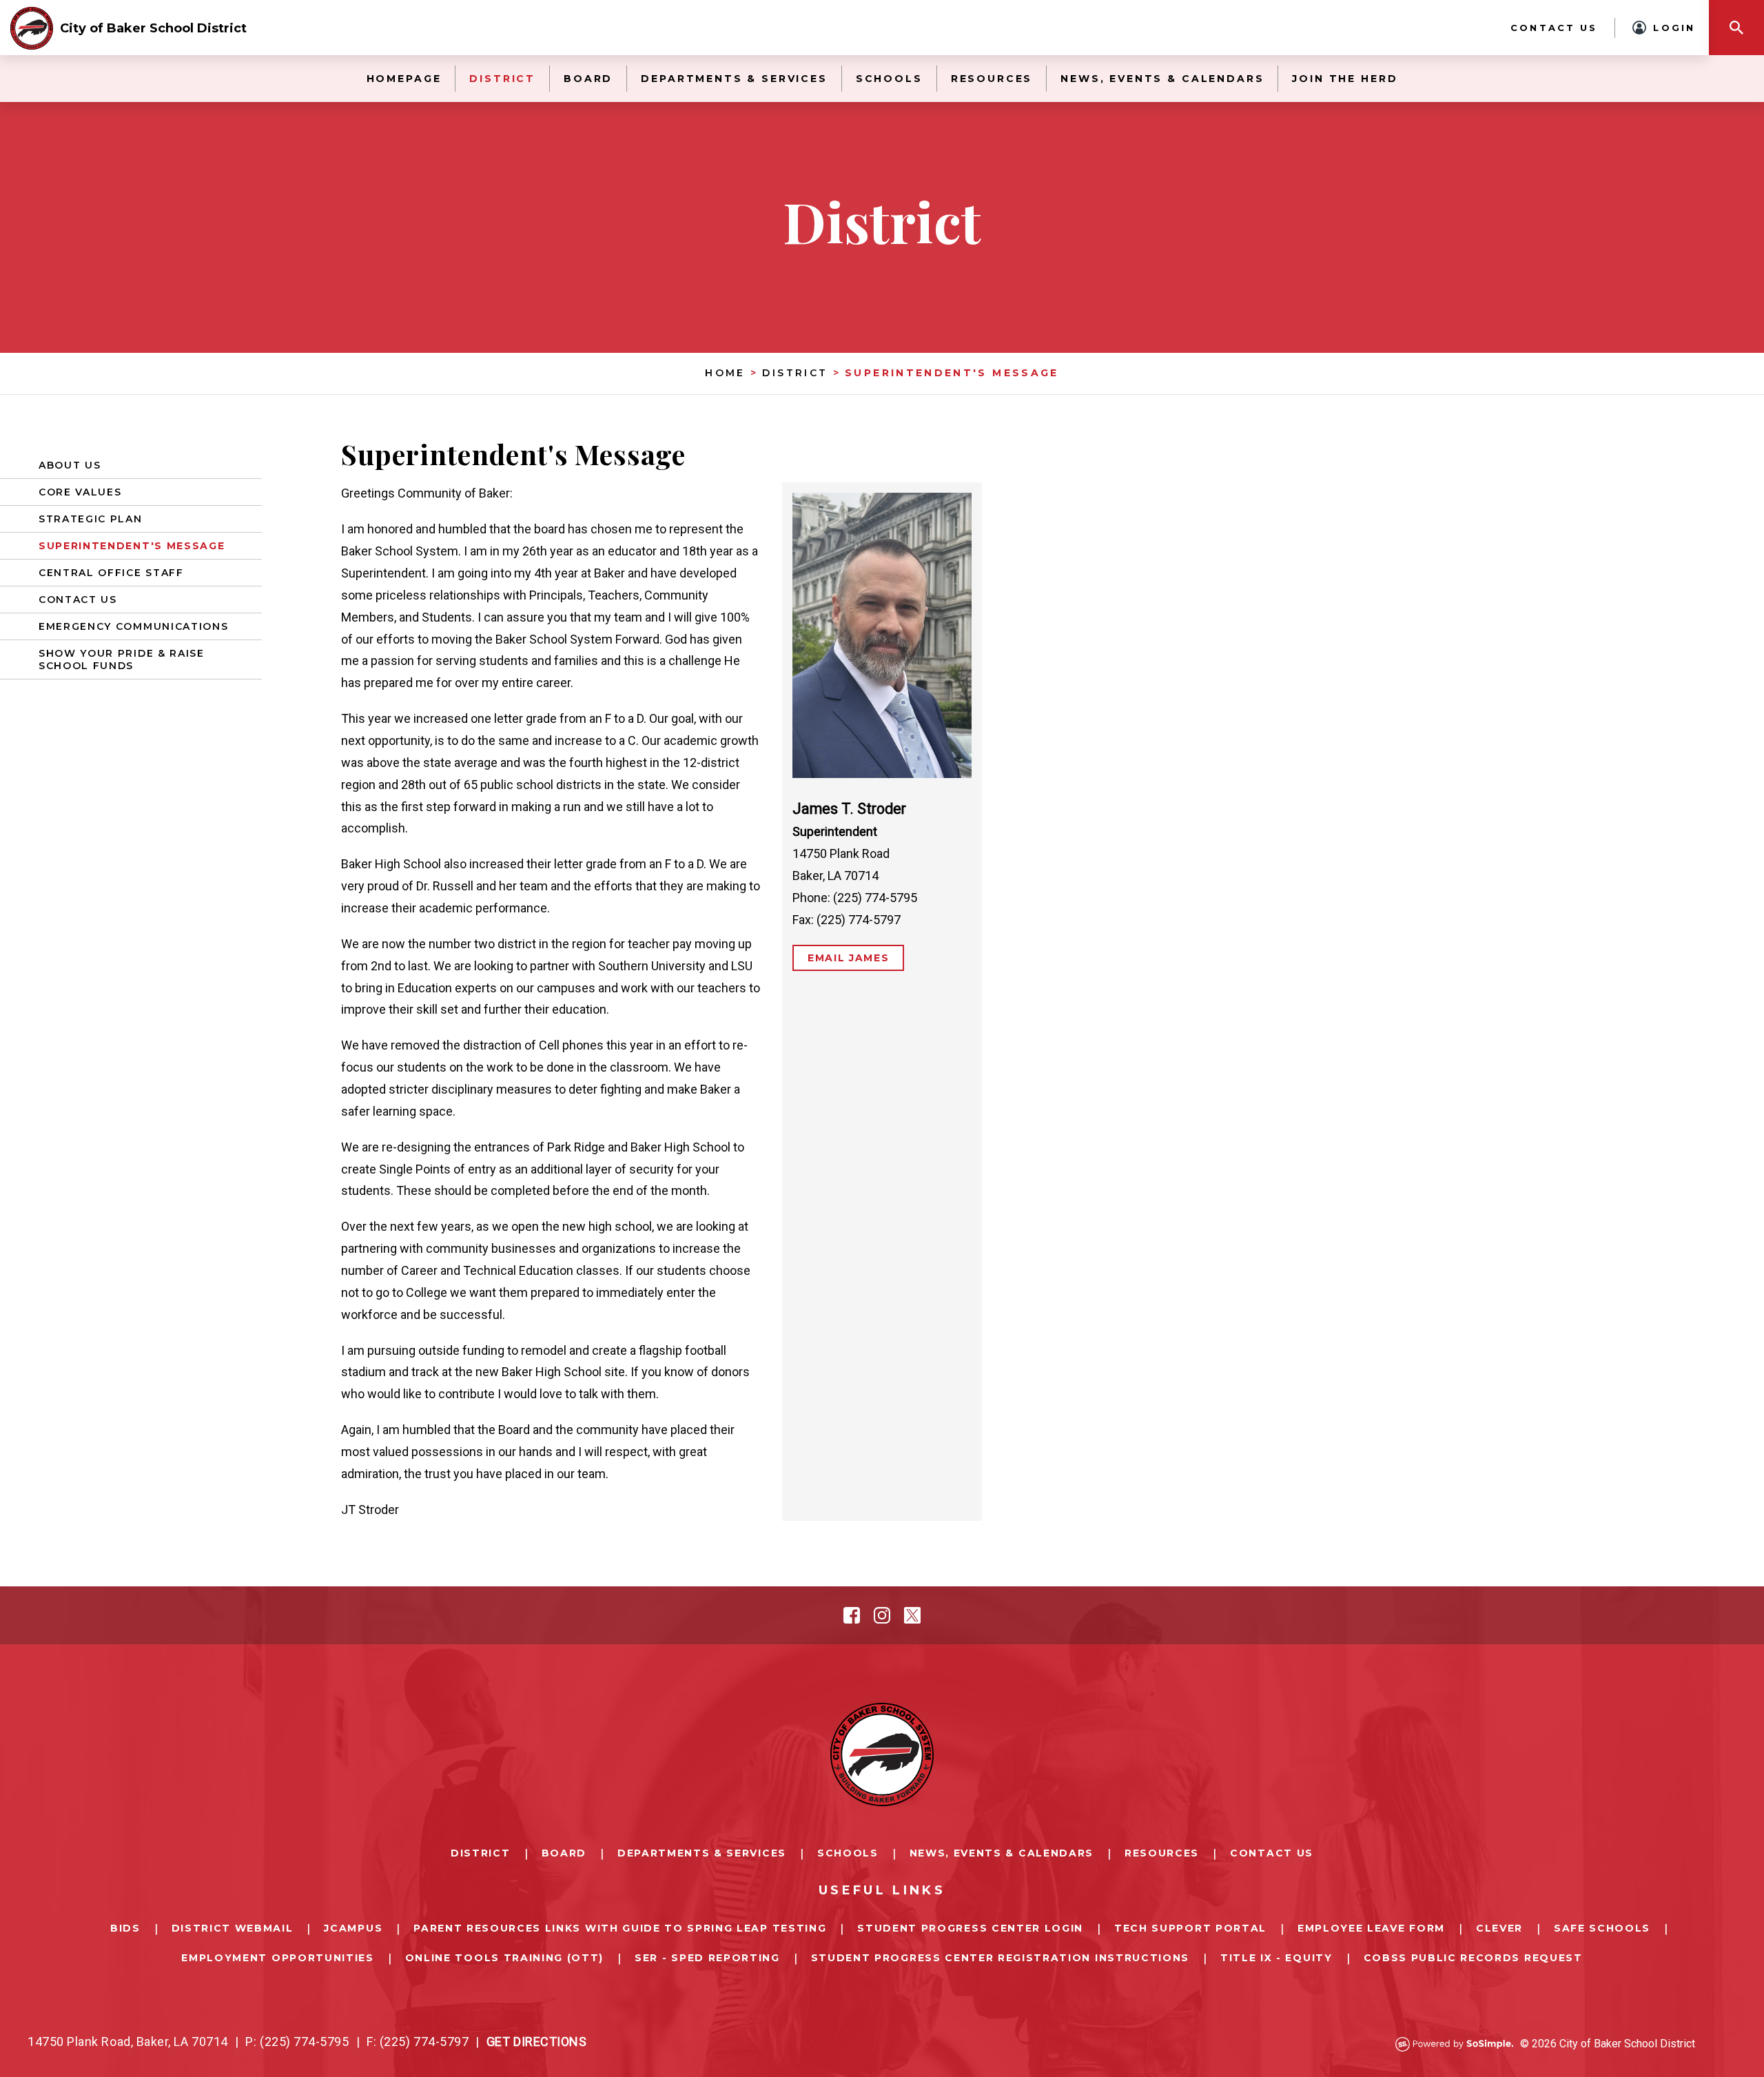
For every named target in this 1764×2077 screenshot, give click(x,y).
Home (725, 373)
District (502, 79)
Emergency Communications (133, 626)
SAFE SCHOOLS (1602, 1928)
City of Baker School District (153, 28)
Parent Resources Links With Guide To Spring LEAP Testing (620, 1928)
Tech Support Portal (1190, 1928)
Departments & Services (734, 79)
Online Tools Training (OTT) (504, 1958)
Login (1674, 28)
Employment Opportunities (277, 1958)
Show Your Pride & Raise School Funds (122, 659)
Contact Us (1554, 28)
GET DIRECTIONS (537, 2042)
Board (588, 79)
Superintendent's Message (952, 373)
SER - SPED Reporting (707, 1958)
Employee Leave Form (1371, 1928)
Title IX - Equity (1276, 1958)
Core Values (80, 492)
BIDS (125, 1928)
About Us (70, 465)
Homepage (404, 79)
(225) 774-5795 (305, 2042)
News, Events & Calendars (1162, 79)
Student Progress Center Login (970, 1928)
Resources (992, 79)
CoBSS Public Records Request (1473, 1958)
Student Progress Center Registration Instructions (1000, 1958)
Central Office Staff (111, 573)
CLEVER (1499, 1928)
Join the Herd (1345, 79)
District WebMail (233, 1928)
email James (848, 958)
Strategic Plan (91, 519)
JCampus (353, 1928)
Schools (889, 79)
